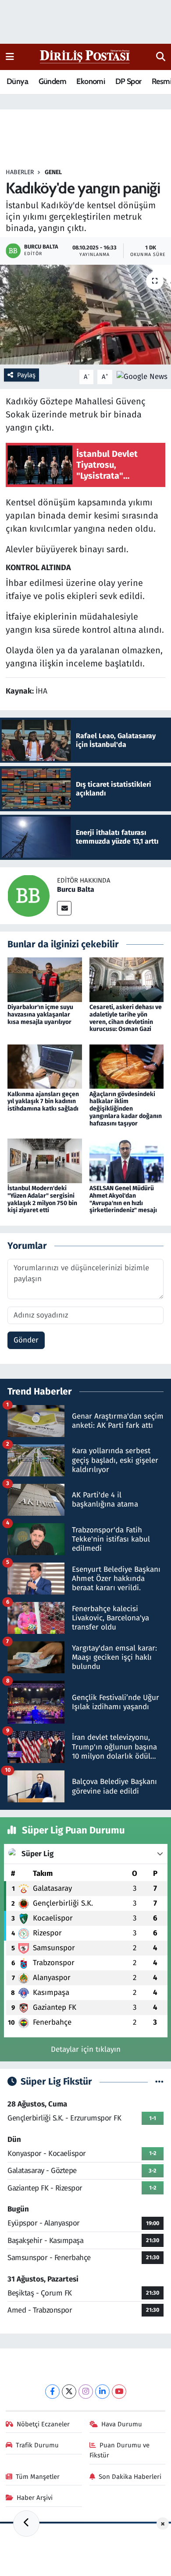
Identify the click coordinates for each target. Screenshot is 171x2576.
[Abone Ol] (142, 377)
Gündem (52, 81)
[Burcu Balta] (28, 895)
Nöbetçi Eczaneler (43, 2424)
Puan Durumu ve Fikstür (120, 2450)
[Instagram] (86, 2392)
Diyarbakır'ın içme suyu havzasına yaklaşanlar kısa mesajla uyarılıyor (40, 1015)
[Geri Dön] (26, 2523)
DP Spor (128, 81)
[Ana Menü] (10, 57)
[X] (69, 2392)
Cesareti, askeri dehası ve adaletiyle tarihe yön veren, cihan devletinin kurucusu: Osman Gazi (126, 1018)
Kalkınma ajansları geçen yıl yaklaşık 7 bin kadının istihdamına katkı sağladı (43, 1102)
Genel (53, 172)
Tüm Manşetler (38, 2477)
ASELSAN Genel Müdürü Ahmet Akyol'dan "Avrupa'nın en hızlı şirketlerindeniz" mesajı (123, 1199)
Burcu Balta (76, 889)
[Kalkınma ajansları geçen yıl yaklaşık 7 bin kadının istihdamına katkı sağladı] (45, 1066)
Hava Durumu (122, 2424)
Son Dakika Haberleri (130, 2477)
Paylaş (26, 375)
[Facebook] (52, 2392)
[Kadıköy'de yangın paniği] (85, 315)
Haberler (20, 172)
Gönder (26, 1340)
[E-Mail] (64, 908)
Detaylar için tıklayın (86, 2049)
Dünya (17, 81)
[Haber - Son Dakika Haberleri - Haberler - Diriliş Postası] (85, 56)
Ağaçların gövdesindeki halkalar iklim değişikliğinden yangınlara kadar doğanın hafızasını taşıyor (126, 1109)
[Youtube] (119, 2392)
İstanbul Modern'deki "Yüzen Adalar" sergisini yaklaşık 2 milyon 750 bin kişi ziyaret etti (42, 1199)
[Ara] (161, 57)
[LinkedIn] (102, 2392)
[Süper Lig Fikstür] (159, 2082)
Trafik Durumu (37, 2445)
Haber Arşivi (35, 2498)
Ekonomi (91, 81)
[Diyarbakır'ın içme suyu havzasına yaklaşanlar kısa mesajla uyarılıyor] (45, 979)
